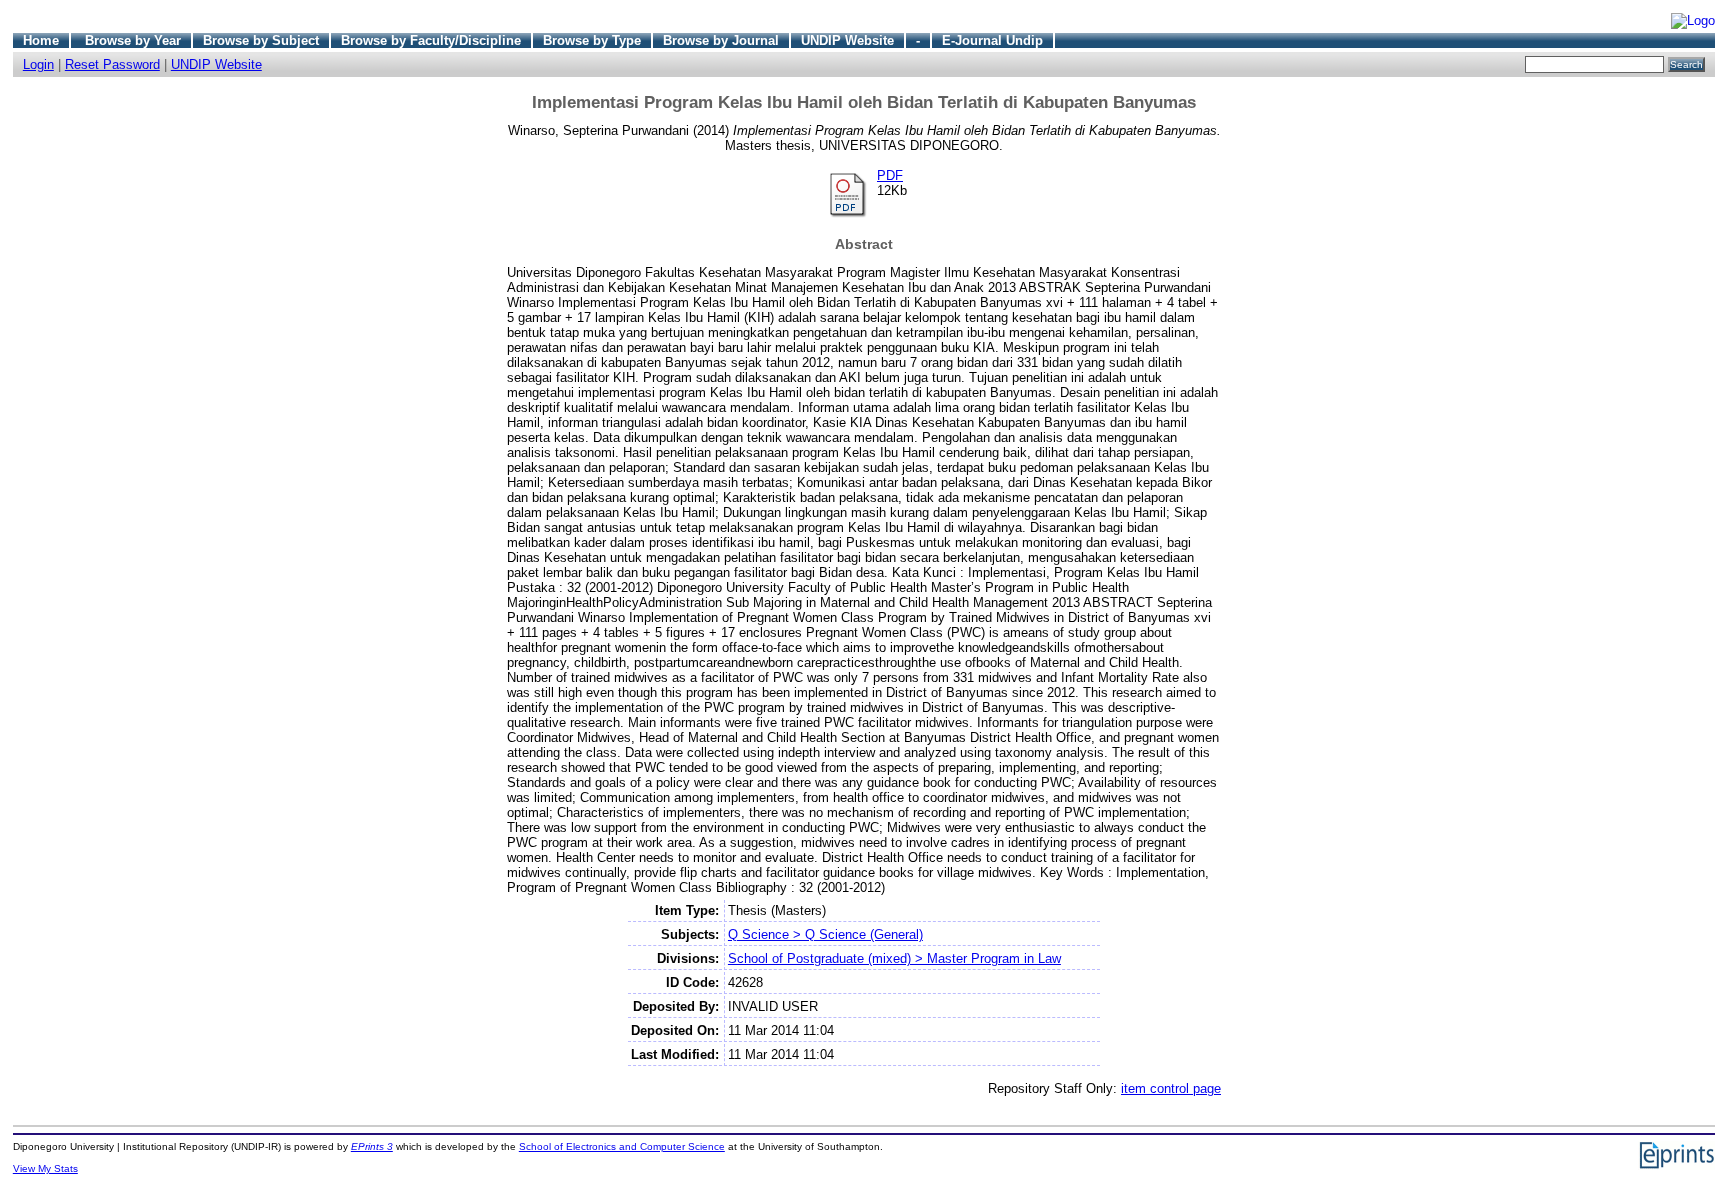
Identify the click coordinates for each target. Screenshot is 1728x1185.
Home (41, 40)
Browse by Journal (721, 40)
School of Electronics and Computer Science (622, 1146)
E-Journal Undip (992, 40)
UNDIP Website (847, 40)
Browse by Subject (261, 40)
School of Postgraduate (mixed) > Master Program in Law (894, 958)
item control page (1171, 1088)
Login (38, 64)
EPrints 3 (372, 1146)
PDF (890, 175)
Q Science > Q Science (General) (825, 934)
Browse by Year (133, 40)
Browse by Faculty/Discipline (431, 40)
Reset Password (112, 64)
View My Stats (45, 1168)
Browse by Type (592, 40)
